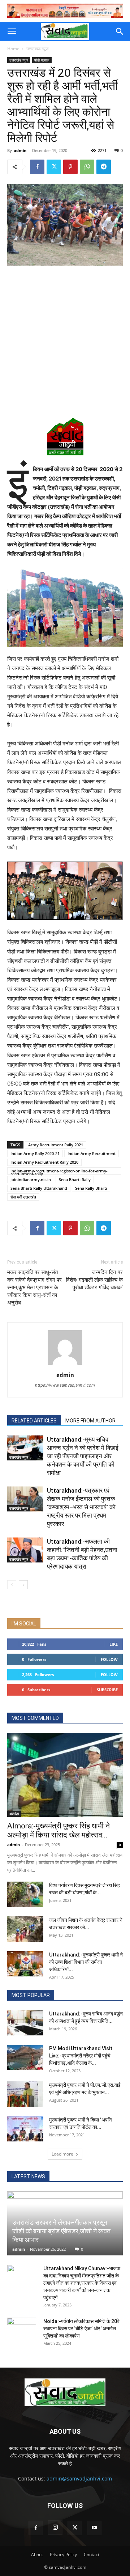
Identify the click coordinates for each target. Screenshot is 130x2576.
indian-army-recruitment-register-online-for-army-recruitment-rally (59, 1171)
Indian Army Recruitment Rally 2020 (44, 1162)
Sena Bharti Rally (75, 1179)
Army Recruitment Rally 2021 (56, 1145)
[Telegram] (104, 167)
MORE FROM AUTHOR (90, 1421)
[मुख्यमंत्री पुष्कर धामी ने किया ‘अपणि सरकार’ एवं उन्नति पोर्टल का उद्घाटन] (25, 2129)
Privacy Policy (63, 2554)
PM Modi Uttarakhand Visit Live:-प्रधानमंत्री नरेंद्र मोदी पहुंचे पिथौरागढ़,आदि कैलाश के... (81, 2056)
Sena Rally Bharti (91, 1188)
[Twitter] (54, 167)
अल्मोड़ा (14, 1814)
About (37, 2554)
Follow (109, 1659)
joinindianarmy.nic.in (31, 1179)
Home (13, 49)
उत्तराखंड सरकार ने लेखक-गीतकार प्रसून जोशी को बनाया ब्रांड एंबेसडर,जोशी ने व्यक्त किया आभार (61, 2231)
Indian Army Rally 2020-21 (35, 1153)
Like (114, 1644)
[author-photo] (65, 1365)
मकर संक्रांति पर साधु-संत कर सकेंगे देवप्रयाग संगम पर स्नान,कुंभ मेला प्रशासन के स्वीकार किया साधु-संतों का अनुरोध (34, 1287)
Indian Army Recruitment (92, 1153)
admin (20, 150)
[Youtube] (94, 2528)
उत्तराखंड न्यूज (37, 49)
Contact (92, 2554)
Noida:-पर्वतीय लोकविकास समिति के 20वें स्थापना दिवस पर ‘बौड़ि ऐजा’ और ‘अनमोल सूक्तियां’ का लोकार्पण (81, 2328)
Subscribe (107, 1690)
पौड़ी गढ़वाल (42, 60)
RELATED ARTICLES (34, 1421)
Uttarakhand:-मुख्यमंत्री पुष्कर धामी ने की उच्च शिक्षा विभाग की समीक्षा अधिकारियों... (86, 1962)
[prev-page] (12, 1585)
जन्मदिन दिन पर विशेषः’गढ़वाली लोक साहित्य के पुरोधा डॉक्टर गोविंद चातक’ (94, 1280)
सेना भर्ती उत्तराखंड (23, 1197)
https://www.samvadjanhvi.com (65, 1385)
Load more (62, 2154)
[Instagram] (55, 2528)
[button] (12, 31)
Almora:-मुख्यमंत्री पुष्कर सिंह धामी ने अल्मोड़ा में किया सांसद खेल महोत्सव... (58, 1830)
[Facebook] (37, 167)
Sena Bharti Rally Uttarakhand (39, 1188)
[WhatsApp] (87, 167)
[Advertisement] (65, 340)
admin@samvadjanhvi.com (79, 2478)
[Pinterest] (70, 167)
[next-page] (23, 1585)
